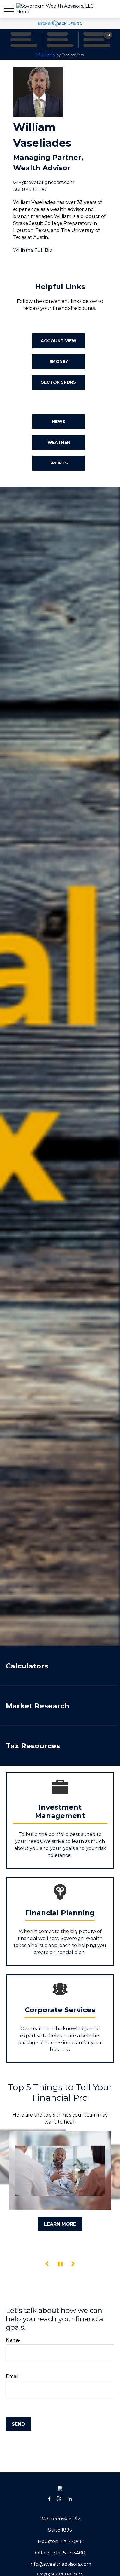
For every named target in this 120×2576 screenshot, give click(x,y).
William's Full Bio (33, 250)
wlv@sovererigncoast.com (44, 182)
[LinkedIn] (70, 2499)
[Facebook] (49, 2499)
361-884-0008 (30, 189)
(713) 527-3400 (68, 2553)
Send (18, 2424)
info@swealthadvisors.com (60, 2564)
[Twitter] (60, 2499)
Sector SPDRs (59, 382)
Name (13, 2340)
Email (12, 2376)
